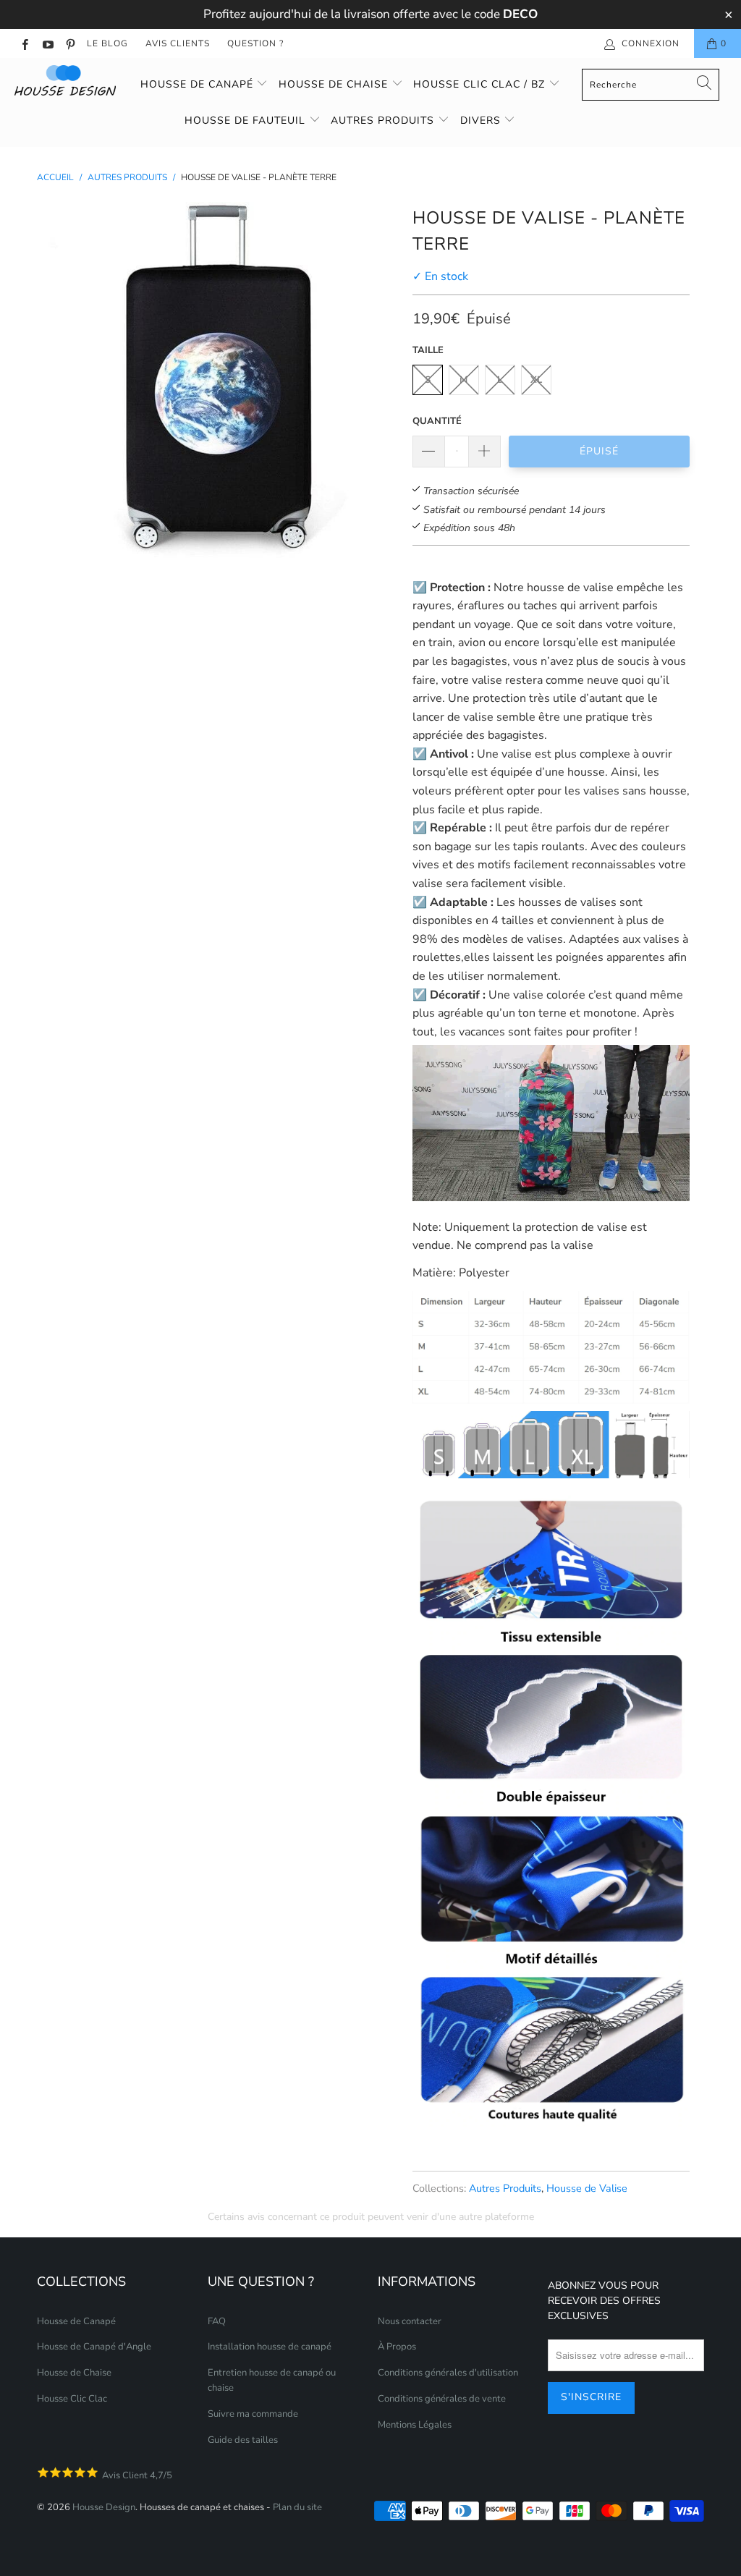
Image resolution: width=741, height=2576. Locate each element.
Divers (482, 120)
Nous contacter (410, 2321)
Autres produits (384, 120)
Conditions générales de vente (442, 2399)
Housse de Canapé (199, 84)
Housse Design (104, 2507)
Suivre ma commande (253, 2414)
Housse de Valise (587, 2188)
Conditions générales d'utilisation (448, 2373)
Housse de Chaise (335, 84)
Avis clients (178, 43)
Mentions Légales (415, 2425)
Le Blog (107, 43)
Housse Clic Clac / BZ (481, 84)
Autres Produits (505, 2188)
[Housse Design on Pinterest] (70, 43)
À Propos (397, 2347)
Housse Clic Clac (72, 2399)
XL (536, 380)
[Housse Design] (67, 80)
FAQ (217, 2321)
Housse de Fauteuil (247, 120)
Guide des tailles (243, 2440)
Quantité (437, 421)
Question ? (255, 43)
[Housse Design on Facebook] (24, 43)
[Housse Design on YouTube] (47, 43)
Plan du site (297, 2507)
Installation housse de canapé (270, 2347)
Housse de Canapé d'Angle (94, 2347)
